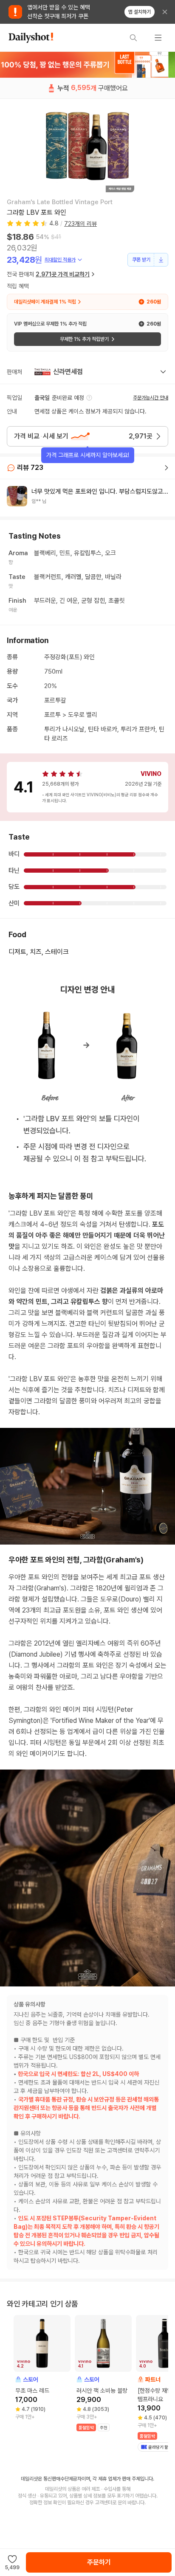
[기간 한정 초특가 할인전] (87, 65)
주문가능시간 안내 (151, 398)
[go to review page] (167, 468)
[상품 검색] (133, 38)
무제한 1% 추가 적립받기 (84, 339)
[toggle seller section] (163, 372)
